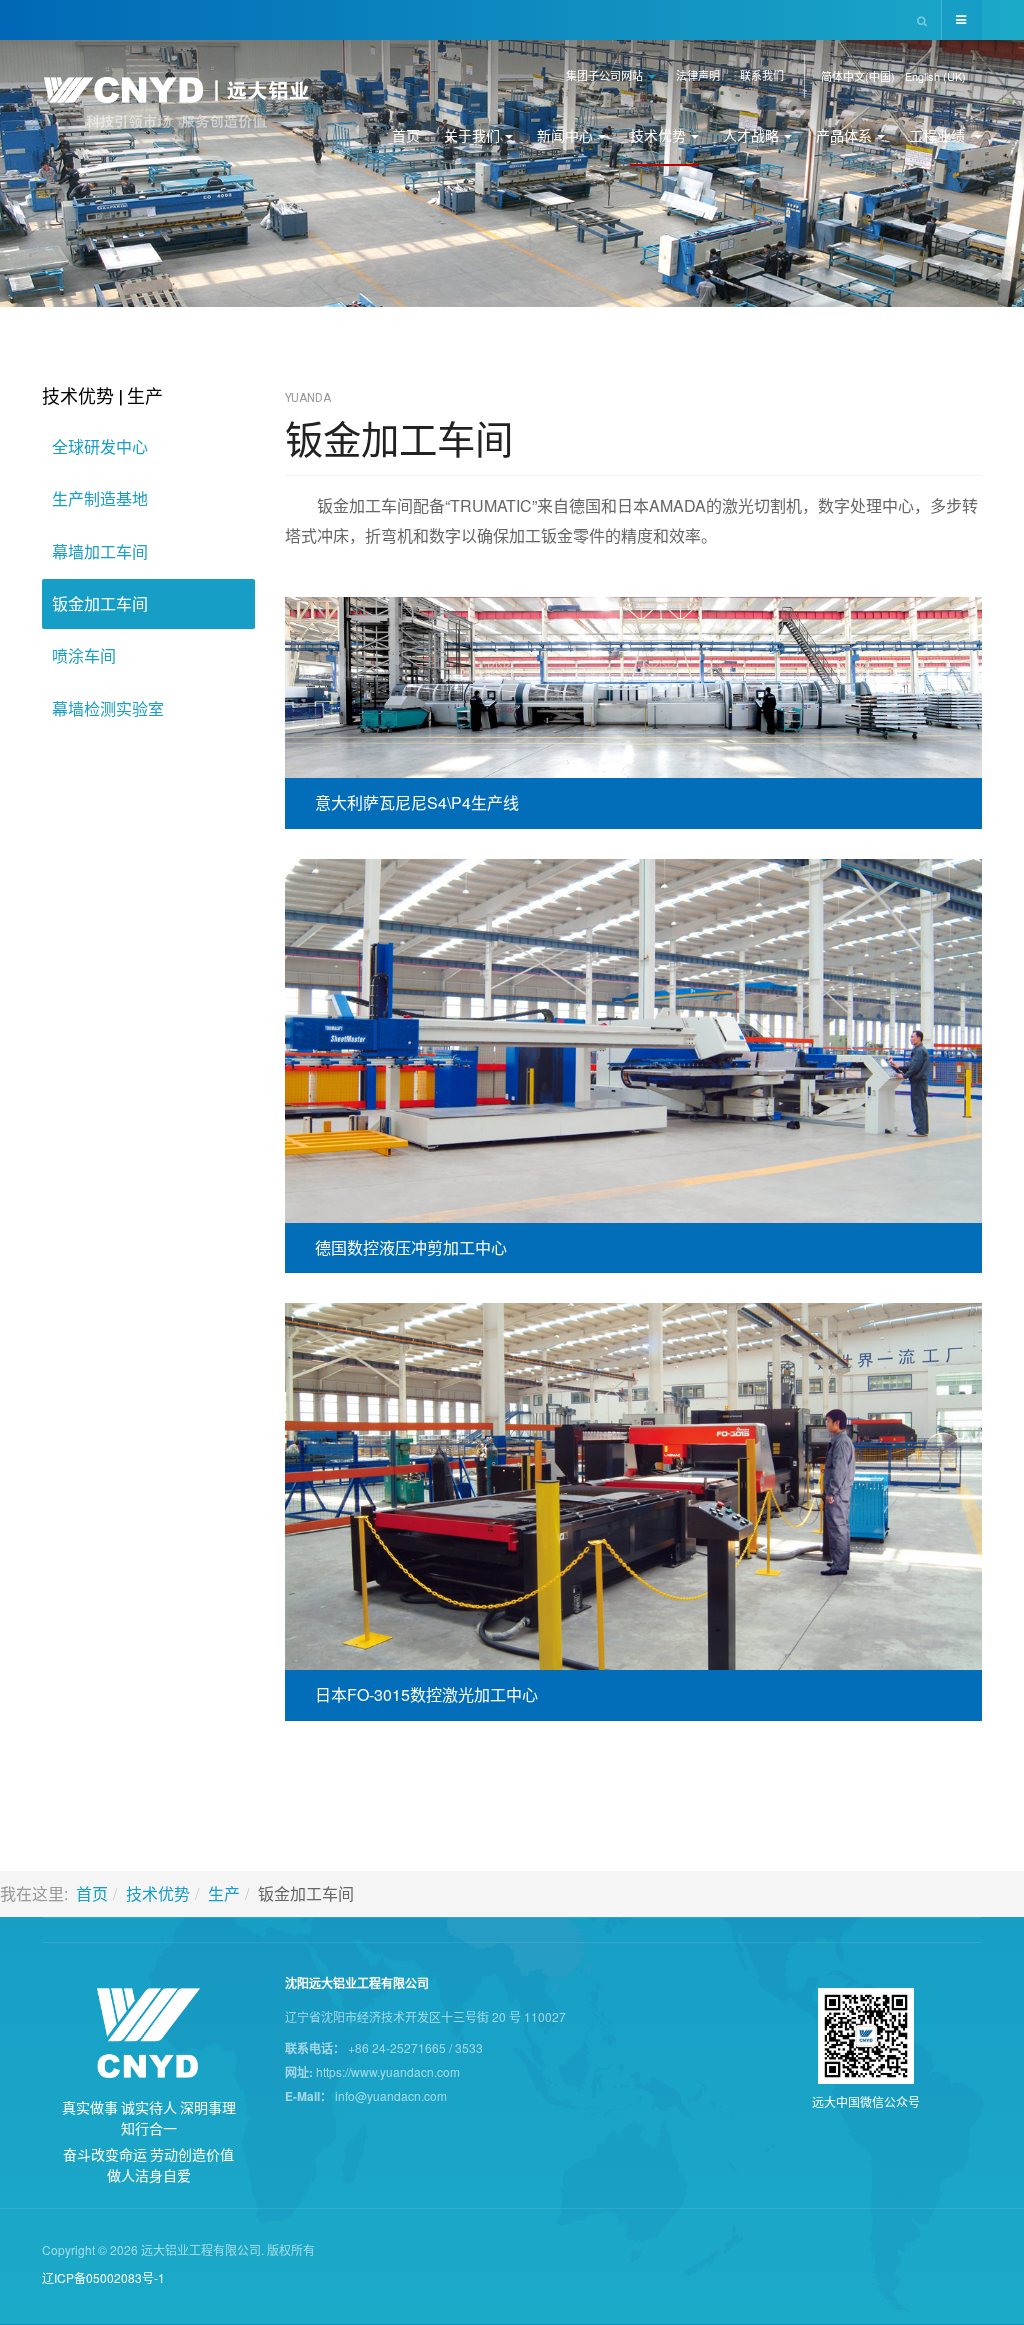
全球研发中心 (100, 446)
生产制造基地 (100, 498)
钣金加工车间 (399, 437)
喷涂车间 (84, 655)
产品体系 (844, 135)
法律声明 (698, 75)
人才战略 (751, 135)
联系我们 (762, 75)
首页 (406, 135)
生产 (224, 1893)
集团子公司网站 (606, 75)
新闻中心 (565, 135)
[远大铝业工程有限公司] (188, 103)
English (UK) (935, 76)
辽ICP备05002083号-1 (103, 2277)
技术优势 (658, 135)
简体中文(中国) (858, 76)
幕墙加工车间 (100, 551)
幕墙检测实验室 (108, 708)
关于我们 (472, 135)
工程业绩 (939, 135)
